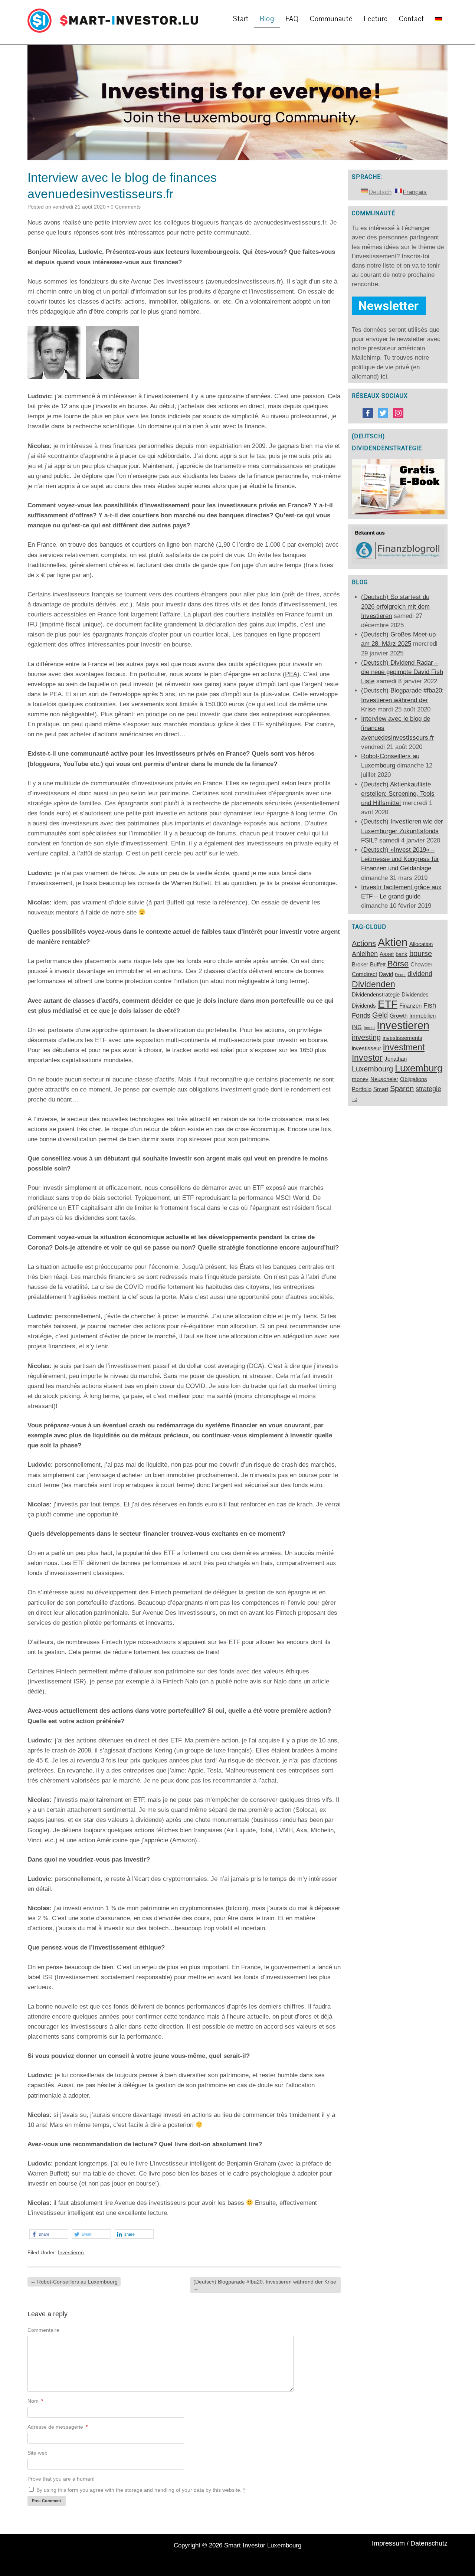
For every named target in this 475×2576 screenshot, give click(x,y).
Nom (35, 2401)
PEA (291, 674)
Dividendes (415, 995)
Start (241, 19)
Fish (430, 1005)
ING (357, 1027)
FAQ (292, 19)
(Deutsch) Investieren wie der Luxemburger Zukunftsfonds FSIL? (402, 831)
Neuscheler (384, 1079)
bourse (421, 953)
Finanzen (410, 1006)
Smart (381, 1089)
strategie (428, 1089)
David (386, 974)
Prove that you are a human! (61, 2479)
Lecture (376, 19)
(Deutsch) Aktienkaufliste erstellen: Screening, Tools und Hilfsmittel (398, 794)
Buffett (378, 965)
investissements (402, 1038)
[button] (49, 2234)
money (360, 1079)
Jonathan (396, 1059)
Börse (398, 964)
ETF (388, 1004)
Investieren (71, 2252)
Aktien (393, 942)
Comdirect (364, 974)
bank (402, 954)
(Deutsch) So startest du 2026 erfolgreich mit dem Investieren (395, 606)
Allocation (421, 944)
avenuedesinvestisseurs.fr (290, 222)
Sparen (402, 1089)
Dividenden (374, 984)
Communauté (331, 19)
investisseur (366, 1048)
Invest (369, 1028)
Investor (367, 1058)
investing (366, 1037)
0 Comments (126, 207)
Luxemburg (419, 1068)
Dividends (364, 1006)
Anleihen (365, 954)
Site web (37, 2453)
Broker (360, 965)
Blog (267, 19)
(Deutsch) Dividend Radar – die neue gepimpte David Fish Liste (402, 672)
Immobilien (422, 1016)
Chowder (421, 965)
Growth (399, 1016)
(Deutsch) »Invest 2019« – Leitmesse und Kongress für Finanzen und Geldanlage (400, 859)
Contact (412, 19)
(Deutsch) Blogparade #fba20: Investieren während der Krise (265, 2285)
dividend (420, 974)
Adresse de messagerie (58, 2427)
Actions (364, 943)
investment (404, 1047)
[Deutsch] (439, 19)
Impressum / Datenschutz (410, 2543)
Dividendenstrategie (376, 995)
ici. (385, 377)
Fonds (361, 1015)
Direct (400, 975)
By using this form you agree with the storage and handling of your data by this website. (140, 2490)
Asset (387, 954)
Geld (380, 1015)
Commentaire (43, 2330)
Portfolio (362, 1089)
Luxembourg (372, 1069)
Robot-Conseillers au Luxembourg (74, 2282)
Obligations (414, 1079)
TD (355, 1099)
